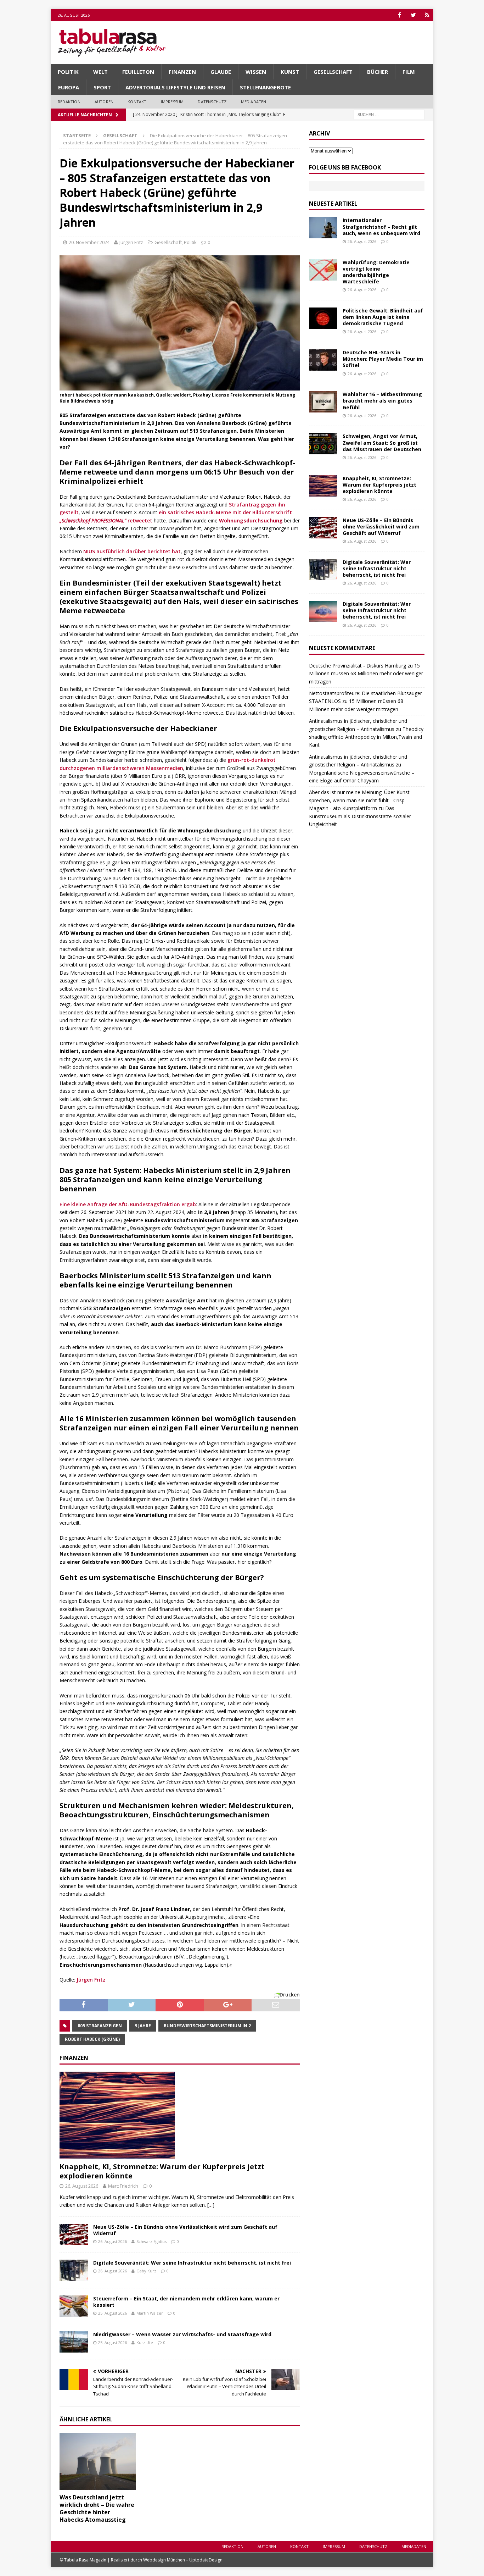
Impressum (172, 102)
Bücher (378, 72)
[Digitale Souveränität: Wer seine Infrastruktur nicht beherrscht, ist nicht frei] (74, 2270)
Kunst (290, 72)
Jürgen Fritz (131, 242)
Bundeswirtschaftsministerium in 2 (207, 2026)
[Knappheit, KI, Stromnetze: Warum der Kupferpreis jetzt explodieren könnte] (180, 2115)
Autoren (104, 102)
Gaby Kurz (146, 2271)
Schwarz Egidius (151, 2241)
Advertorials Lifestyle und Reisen (175, 87)
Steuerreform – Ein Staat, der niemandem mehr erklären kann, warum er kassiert (186, 2302)
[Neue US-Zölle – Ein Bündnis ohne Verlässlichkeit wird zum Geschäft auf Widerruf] (74, 2234)
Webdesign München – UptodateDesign (183, 2560)
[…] (211, 2205)
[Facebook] (399, 15)
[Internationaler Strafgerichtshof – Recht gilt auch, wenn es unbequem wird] (323, 228)
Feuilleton (138, 72)
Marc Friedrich (123, 2186)
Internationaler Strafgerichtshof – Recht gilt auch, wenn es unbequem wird (381, 226)
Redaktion (69, 102)
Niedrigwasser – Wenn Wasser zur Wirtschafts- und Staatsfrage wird (182, 2334)
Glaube (221, 72)
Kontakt (137, 102)
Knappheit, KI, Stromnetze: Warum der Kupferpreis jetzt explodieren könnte (162, 2171)
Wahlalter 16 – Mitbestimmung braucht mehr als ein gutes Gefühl (382, 401)
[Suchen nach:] (389, 114)
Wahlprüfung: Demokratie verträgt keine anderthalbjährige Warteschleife (376, 272)
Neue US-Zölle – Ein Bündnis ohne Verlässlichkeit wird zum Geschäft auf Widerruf (185, 2230)
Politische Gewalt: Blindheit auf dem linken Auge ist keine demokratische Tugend (383, 317)
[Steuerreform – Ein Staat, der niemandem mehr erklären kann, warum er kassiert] (74, 2306)
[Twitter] (413, 15)
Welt (100, 72)
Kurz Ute (145, 2342)
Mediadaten (254, 102)
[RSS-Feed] (427, 15)
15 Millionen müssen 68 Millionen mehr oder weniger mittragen (366, 674)
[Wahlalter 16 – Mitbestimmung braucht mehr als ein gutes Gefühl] (323, 402)
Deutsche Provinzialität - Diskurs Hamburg (358, 666)
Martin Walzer (150, 2313)
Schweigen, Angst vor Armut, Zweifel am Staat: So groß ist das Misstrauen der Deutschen (382, 442)
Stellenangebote (265, 87)
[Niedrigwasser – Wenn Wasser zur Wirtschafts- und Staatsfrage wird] (74, 2342)
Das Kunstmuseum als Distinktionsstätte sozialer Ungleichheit (360, 816)
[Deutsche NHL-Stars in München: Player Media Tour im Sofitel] (323, 360)
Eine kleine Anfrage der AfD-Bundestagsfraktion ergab (128, 1204)
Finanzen (182, 72)
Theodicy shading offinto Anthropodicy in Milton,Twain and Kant (366, 737)
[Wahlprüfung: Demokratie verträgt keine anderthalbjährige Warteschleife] (323, 270)
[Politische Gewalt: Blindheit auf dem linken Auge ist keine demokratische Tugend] (323, 318)
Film (409, 72)
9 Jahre (143, 2026)
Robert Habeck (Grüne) (92, 2039)
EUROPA (69, 87)
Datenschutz (212, 102)
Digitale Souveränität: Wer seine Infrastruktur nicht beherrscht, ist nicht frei (192, 2263)
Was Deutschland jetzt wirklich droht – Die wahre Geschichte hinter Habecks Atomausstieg (97, 2508)
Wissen (256, 72)
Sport (102, 87)
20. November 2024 (89, 242)
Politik (68, 72)
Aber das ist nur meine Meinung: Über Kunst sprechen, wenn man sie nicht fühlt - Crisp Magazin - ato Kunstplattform (359, 800)
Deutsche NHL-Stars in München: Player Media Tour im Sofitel (383, 359)
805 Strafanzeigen (100, 2026)
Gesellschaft (333, 72)
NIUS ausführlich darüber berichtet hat (132, 551)
